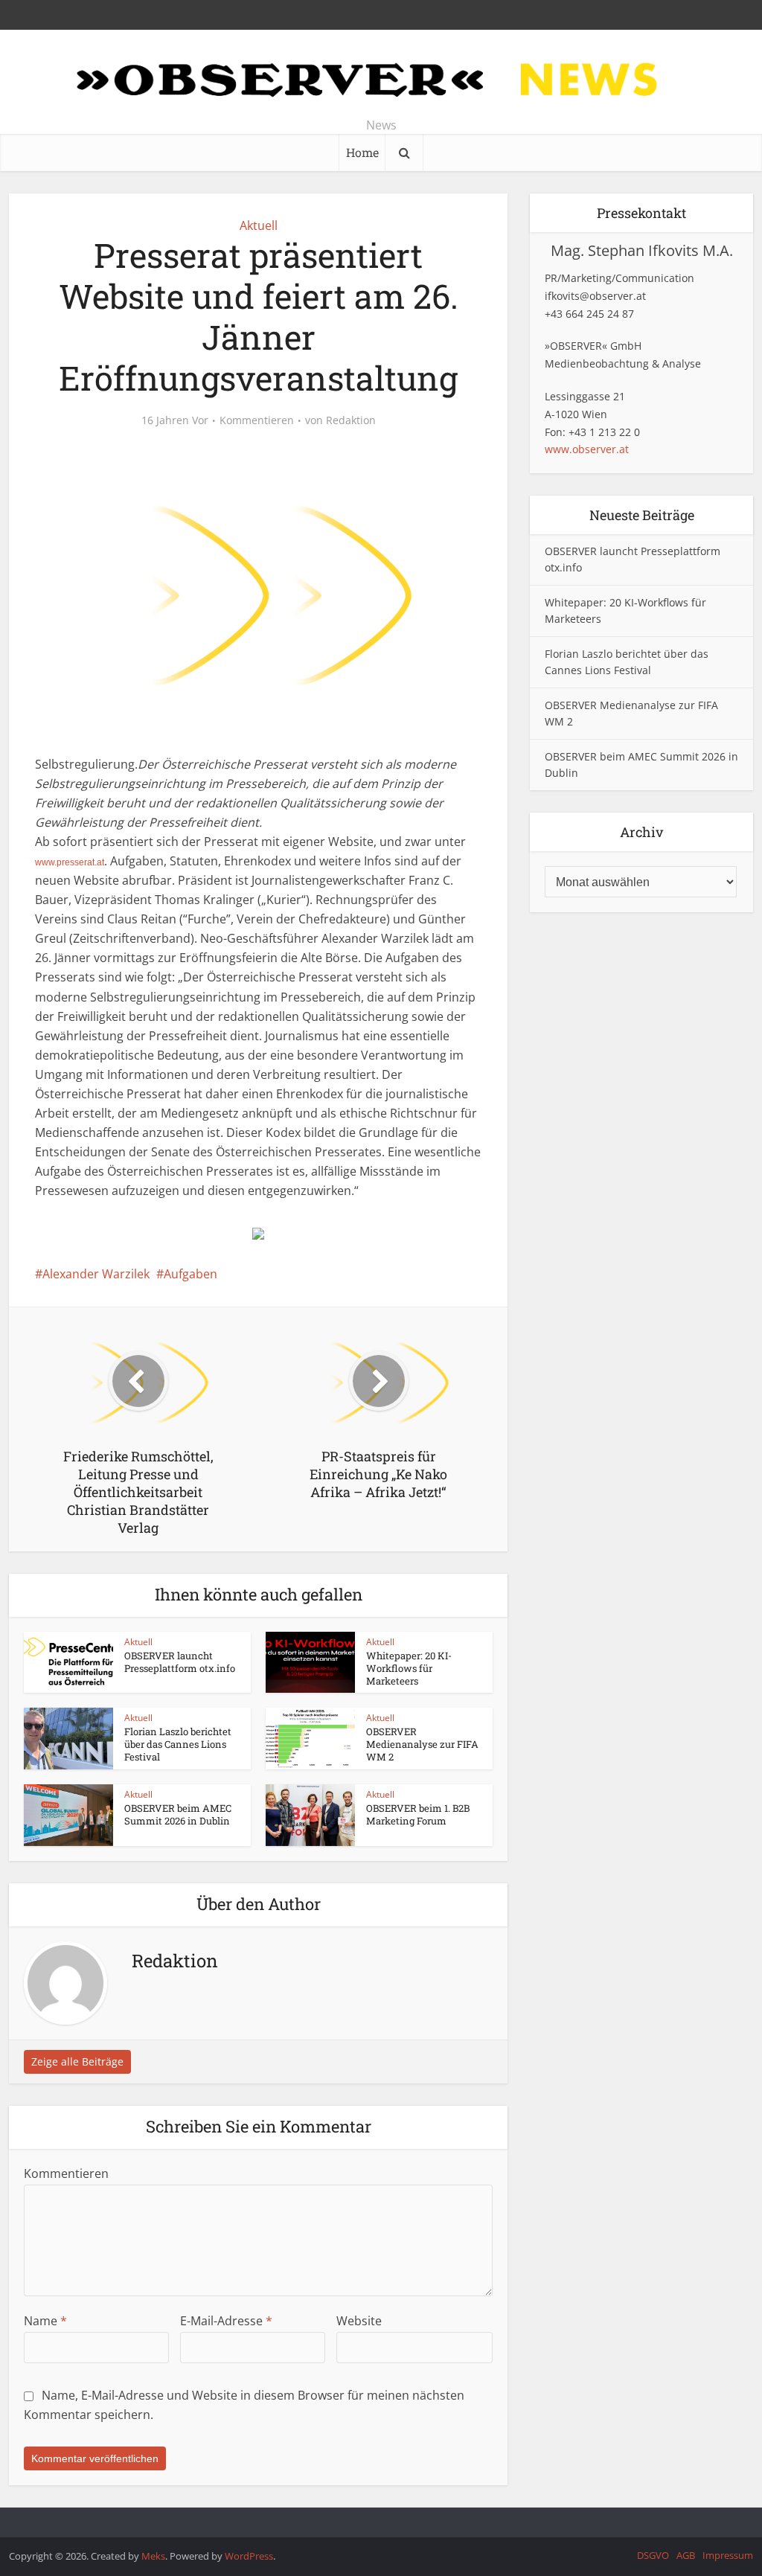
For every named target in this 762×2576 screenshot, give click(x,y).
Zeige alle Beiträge (77, 2061)
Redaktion (351, 420)
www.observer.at (587, 449)
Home (362, 152)
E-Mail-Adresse (226, 2321)
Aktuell (259, 225)
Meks (153, 2556)
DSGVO (653, 2555)
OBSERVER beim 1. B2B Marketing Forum (418, 1814)
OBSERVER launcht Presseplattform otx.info (180, 1662)
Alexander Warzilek (96, 1274)
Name (45, 2321)
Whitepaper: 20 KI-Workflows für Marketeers (409, 1668)
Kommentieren (257, 420)
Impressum (728, 2555)
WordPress (249, 2556)
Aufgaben (190, 1274)
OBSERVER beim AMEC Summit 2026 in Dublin (178, 1814)
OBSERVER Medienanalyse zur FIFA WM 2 (422, 1744)
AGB (686, 2555)
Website (359, 2321)
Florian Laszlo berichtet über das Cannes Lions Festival (178, 1744)
